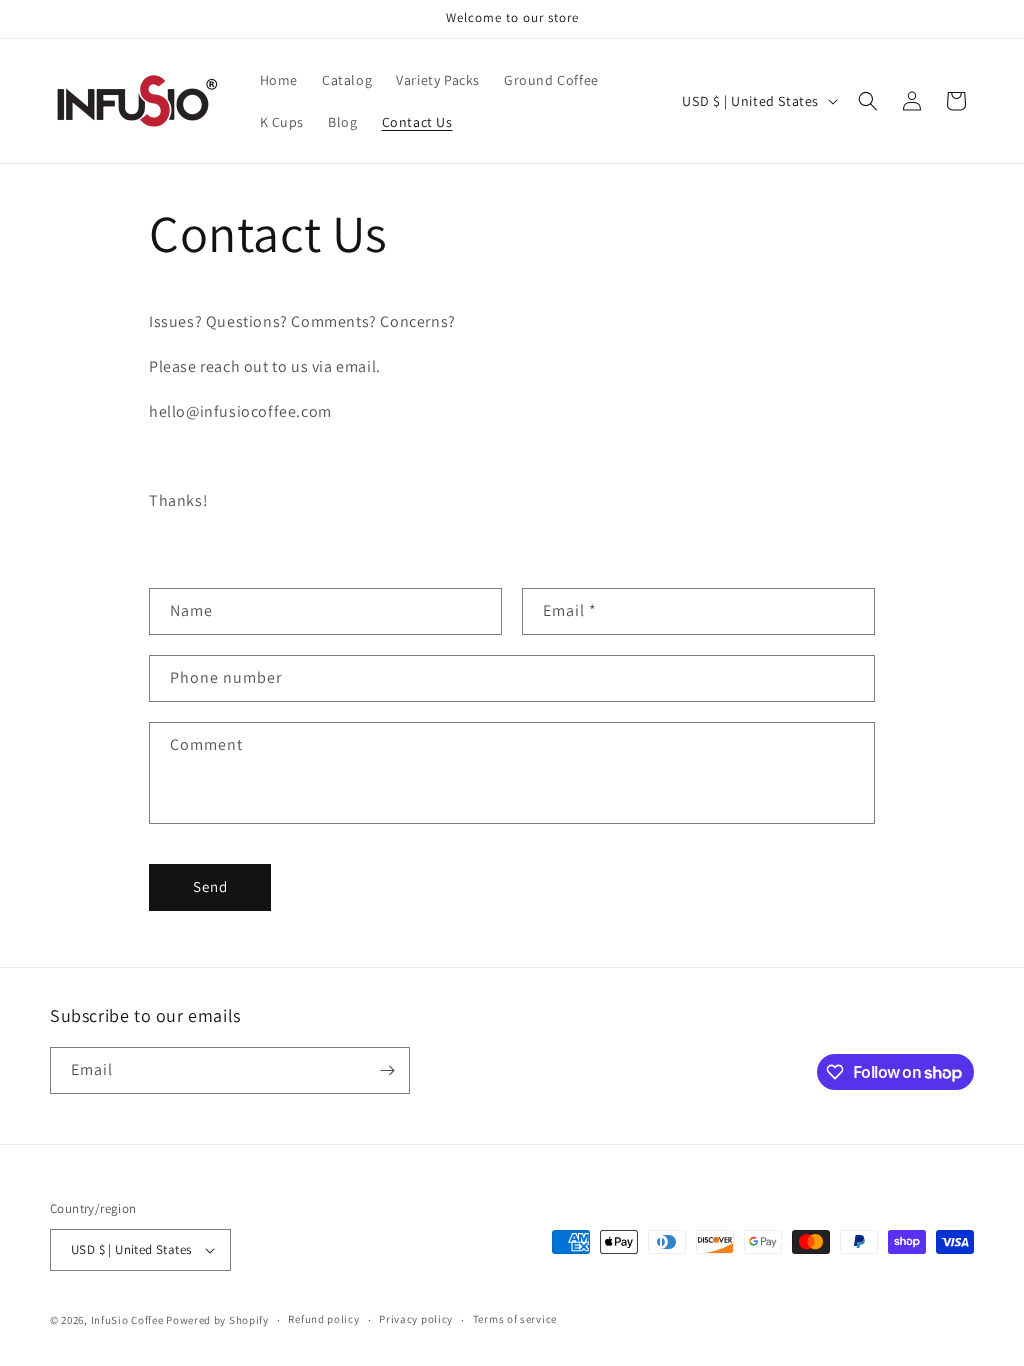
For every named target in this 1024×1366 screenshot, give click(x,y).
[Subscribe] (387, 1070)
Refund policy (323, 1319)
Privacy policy (416, 1319)
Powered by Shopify (217, 1320)
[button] (868, 101)
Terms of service (515, 1319)
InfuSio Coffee (127, 1320)
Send (210, 886)
